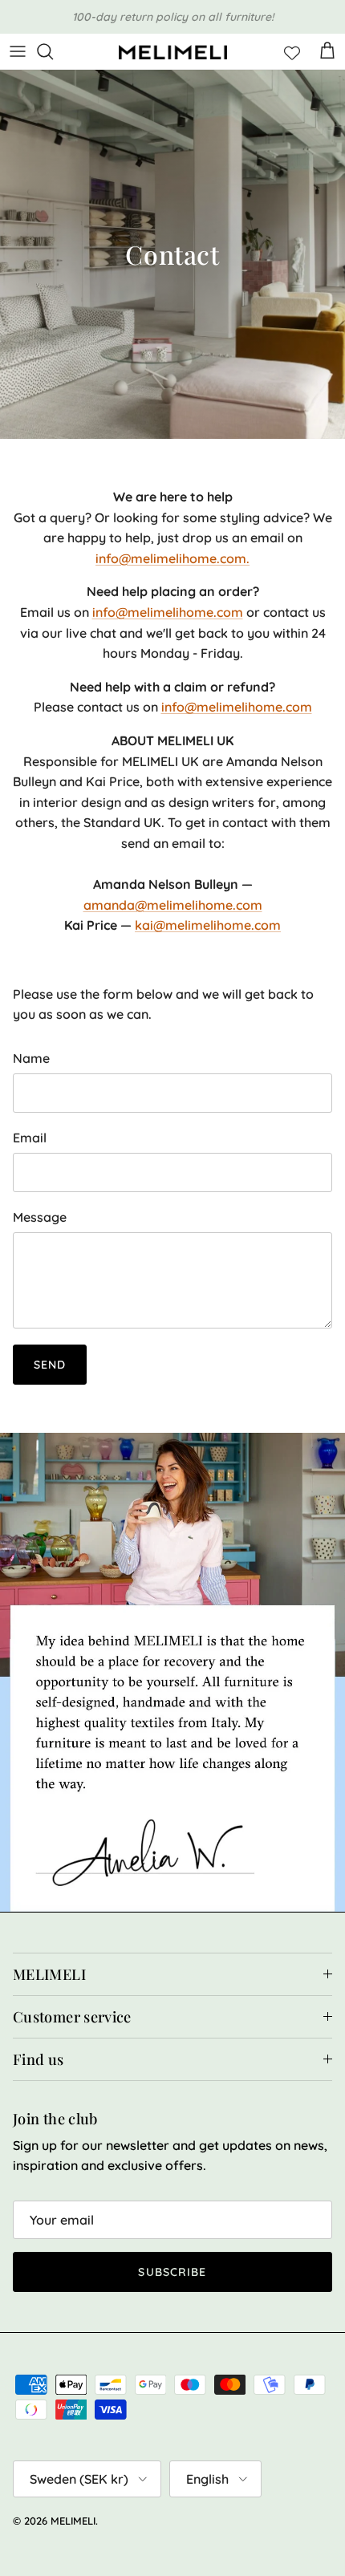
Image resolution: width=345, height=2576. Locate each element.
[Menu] (18, 51)
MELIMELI (73, 2521)
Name (31, 1058)
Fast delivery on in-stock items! (172, 20)
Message (40, 1217)
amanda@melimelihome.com (173, 905)
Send (50, 1365)
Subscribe (172, 2272)
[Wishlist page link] (292, 51)
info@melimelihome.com (168, 612)
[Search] (53, 51)
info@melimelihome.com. (172, 558)
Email (30, 1138)
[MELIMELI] (173, 52)
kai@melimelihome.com (208, 925)
